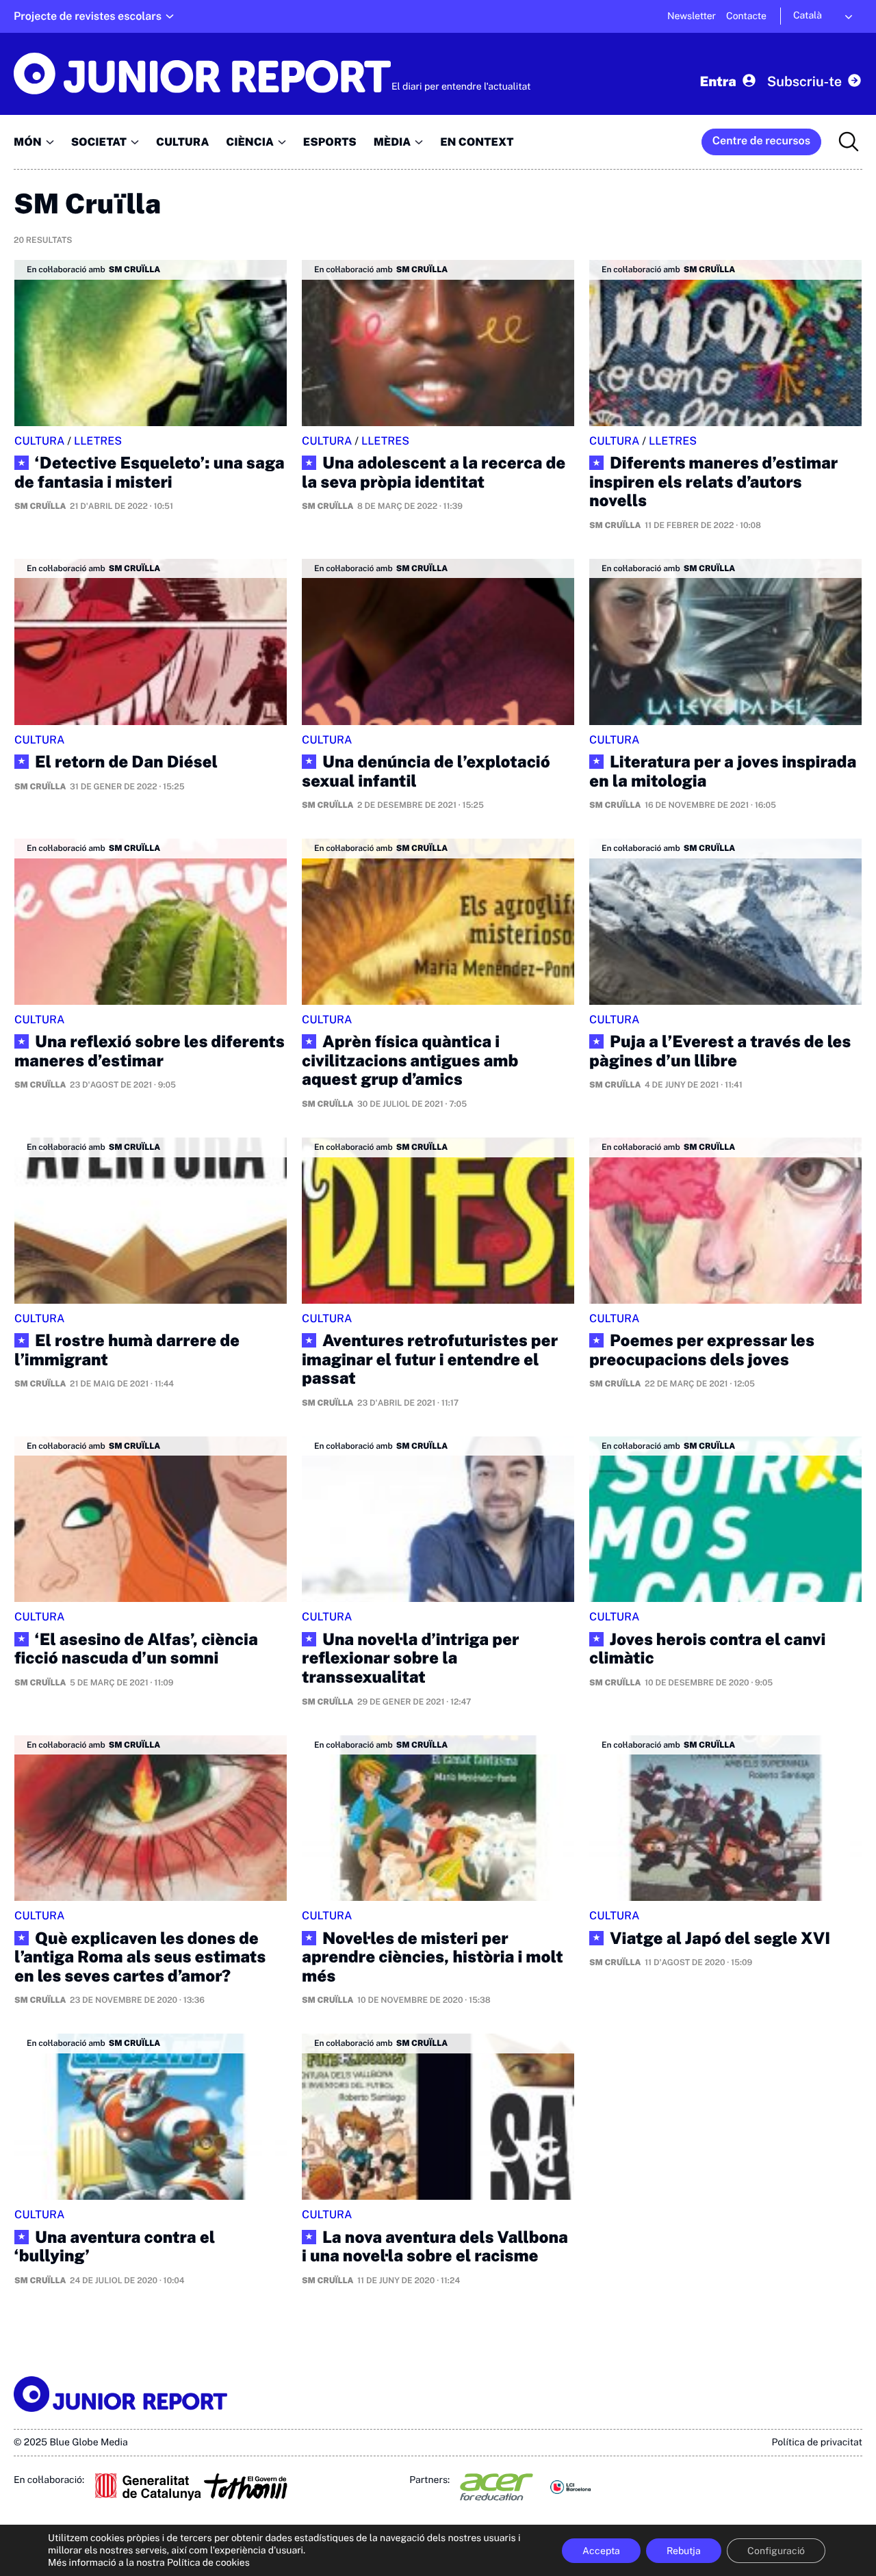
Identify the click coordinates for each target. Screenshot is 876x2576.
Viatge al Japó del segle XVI (720, 1939)
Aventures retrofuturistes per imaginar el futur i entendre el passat (430, 1360)
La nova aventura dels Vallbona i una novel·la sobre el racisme (435, 2247)
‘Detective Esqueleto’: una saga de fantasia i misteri (150, 473)
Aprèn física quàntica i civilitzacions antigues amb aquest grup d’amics (410, 1061)
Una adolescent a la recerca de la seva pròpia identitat (434, 473)
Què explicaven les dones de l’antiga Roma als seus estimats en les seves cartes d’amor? (140, 1958)
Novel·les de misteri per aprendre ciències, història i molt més (433, 1958)
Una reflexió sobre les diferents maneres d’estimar (150, 1052)
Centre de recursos (761, 141)
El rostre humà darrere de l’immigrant (127, 1351)
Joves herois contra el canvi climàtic (707, 1650)
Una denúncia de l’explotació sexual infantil (426, 772)
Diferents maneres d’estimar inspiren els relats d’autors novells (713, 482)
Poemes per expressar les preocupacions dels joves (702, 1351)
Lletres (98, 441)
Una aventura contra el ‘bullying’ (115, 2247)
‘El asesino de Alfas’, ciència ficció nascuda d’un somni (136, 1650)
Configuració (776, 2551)
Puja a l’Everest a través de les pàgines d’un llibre (720, 1052)
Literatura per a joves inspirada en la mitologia (723, 772)
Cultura (40, 441)
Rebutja (684, 2551)
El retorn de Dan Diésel (126, 762)
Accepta (601, 2551)
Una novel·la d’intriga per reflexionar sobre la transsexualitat (410, 1659)
